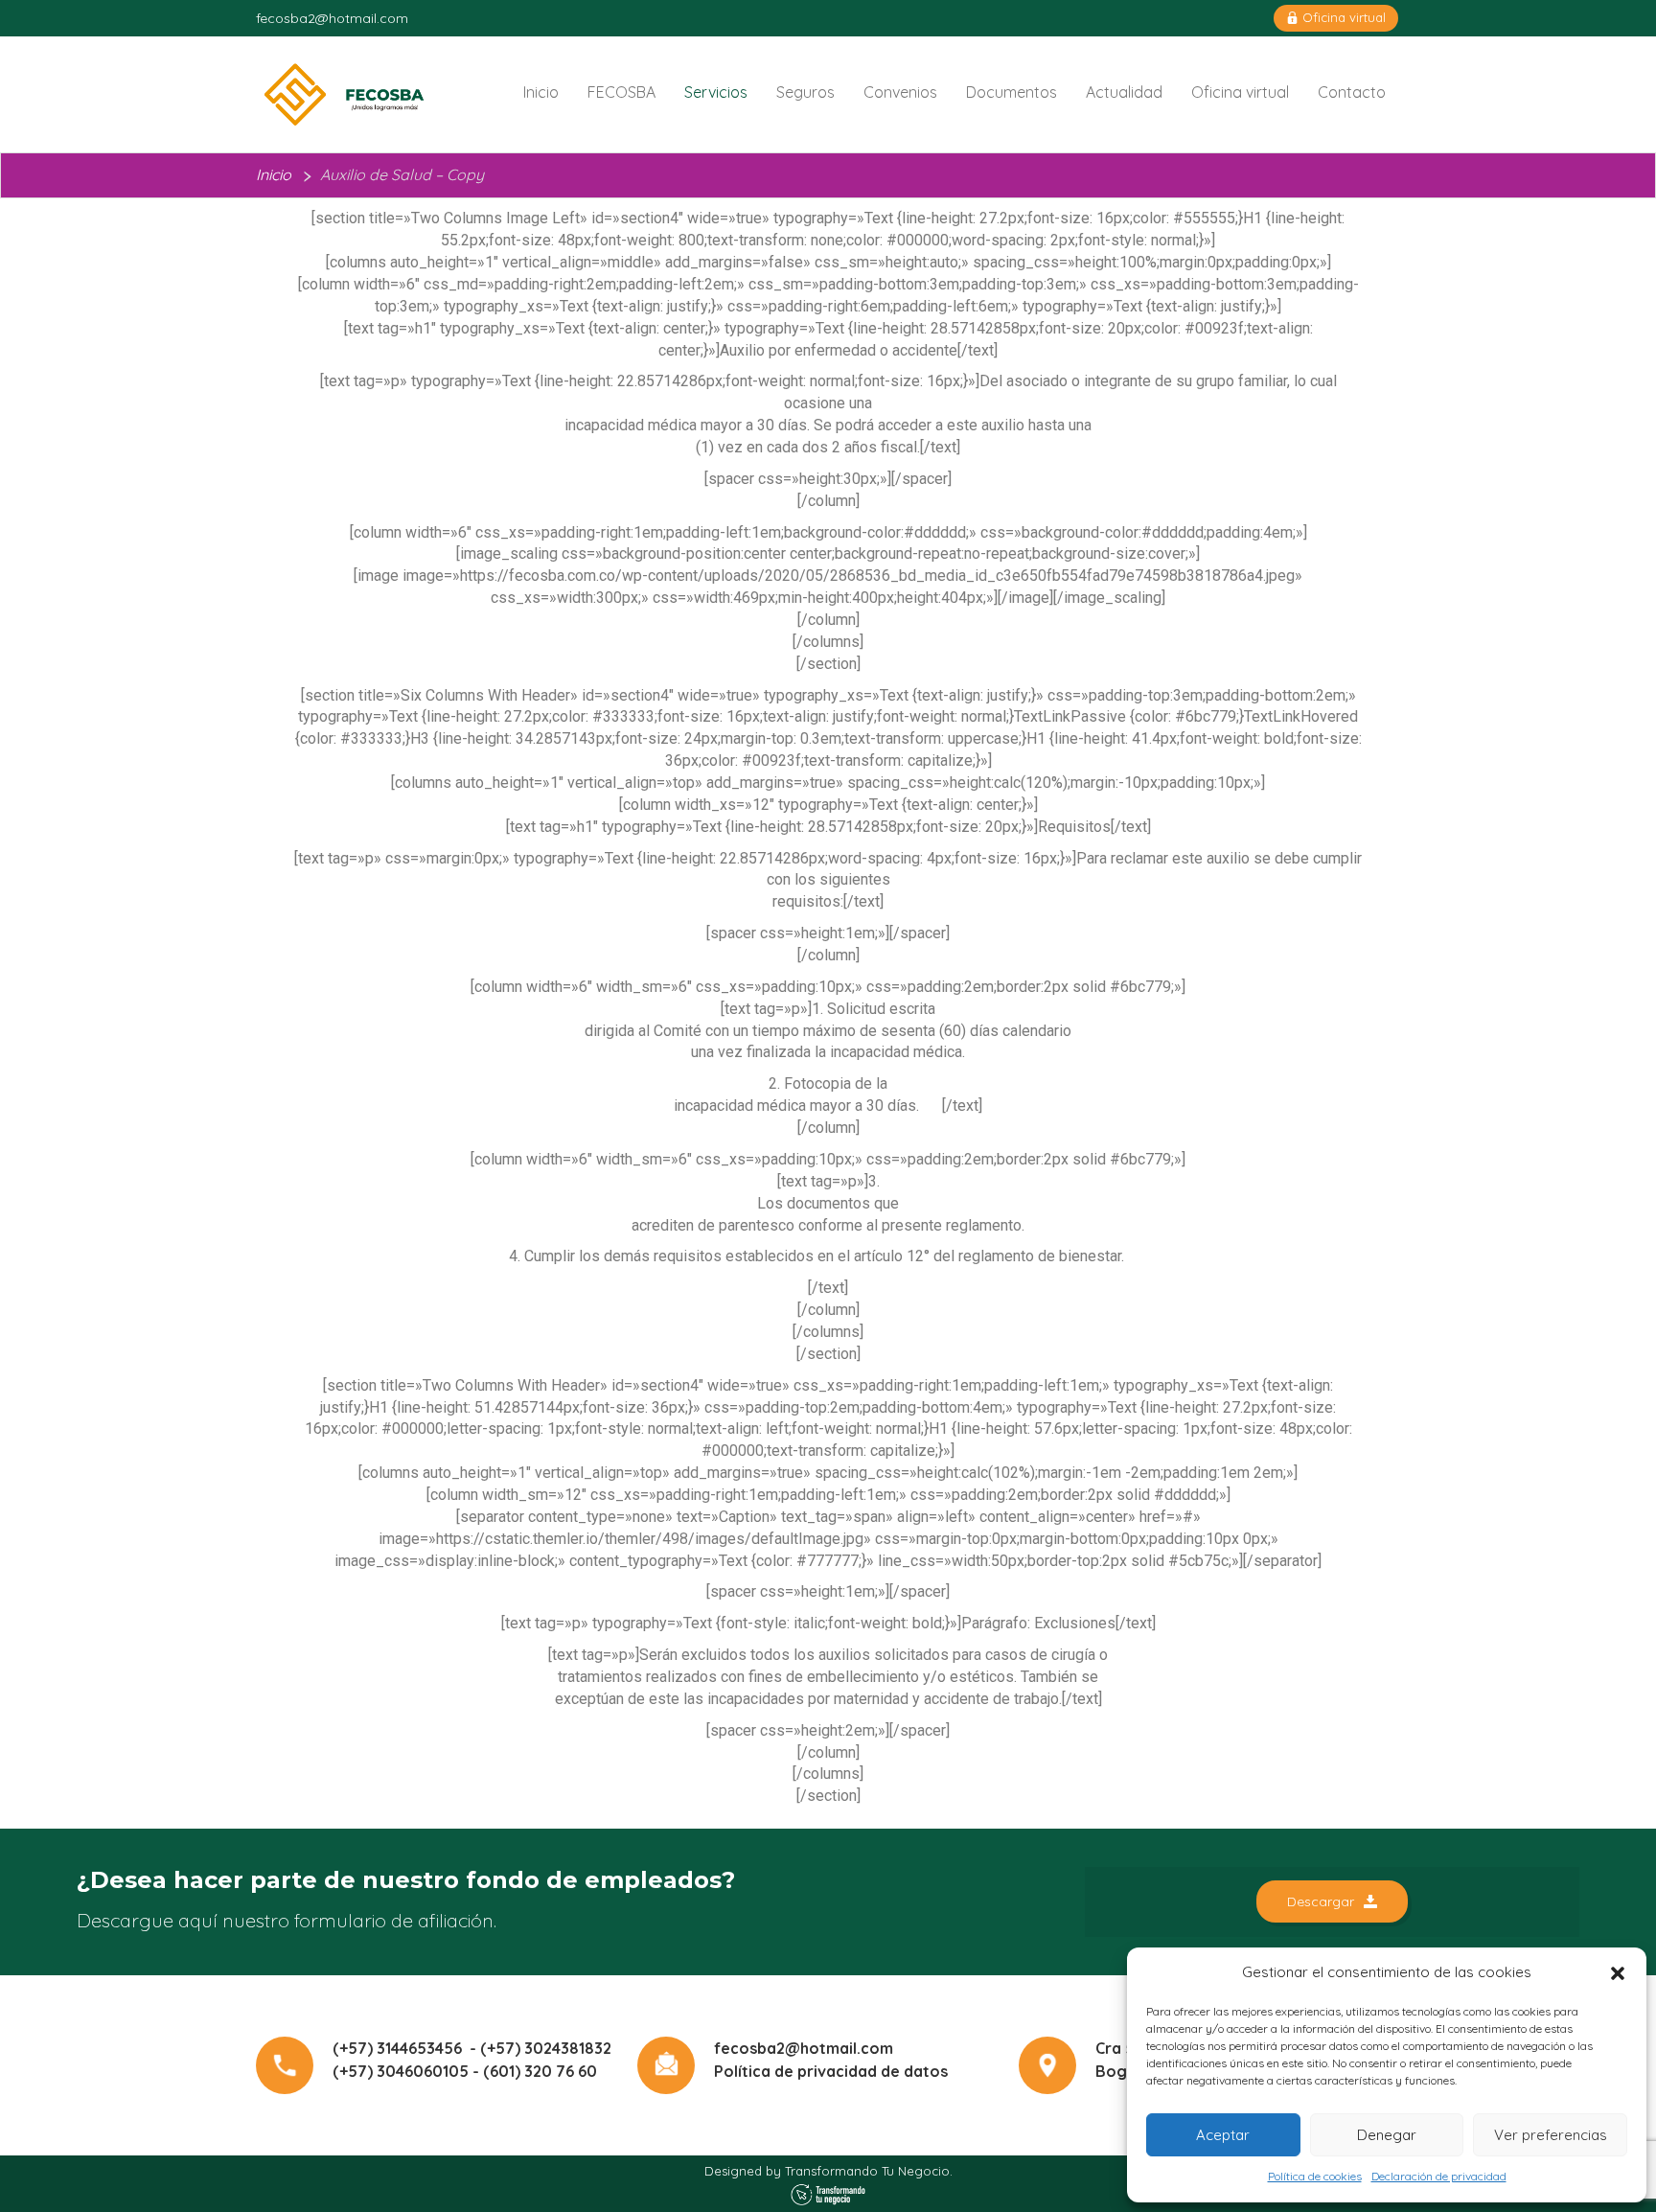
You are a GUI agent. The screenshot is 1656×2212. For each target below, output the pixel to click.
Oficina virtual (1342, 17)
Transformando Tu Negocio (867, 2171)
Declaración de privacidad (1439, 2176)
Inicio (274, 174)
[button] (1618, 1973)
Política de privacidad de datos (831, 2071)
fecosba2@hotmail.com (332, 18)
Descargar (1321, 1901)
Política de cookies (1315, 2176)
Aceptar (1223, 2135)
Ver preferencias (1551, 2135)
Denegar (1387, 2135)
